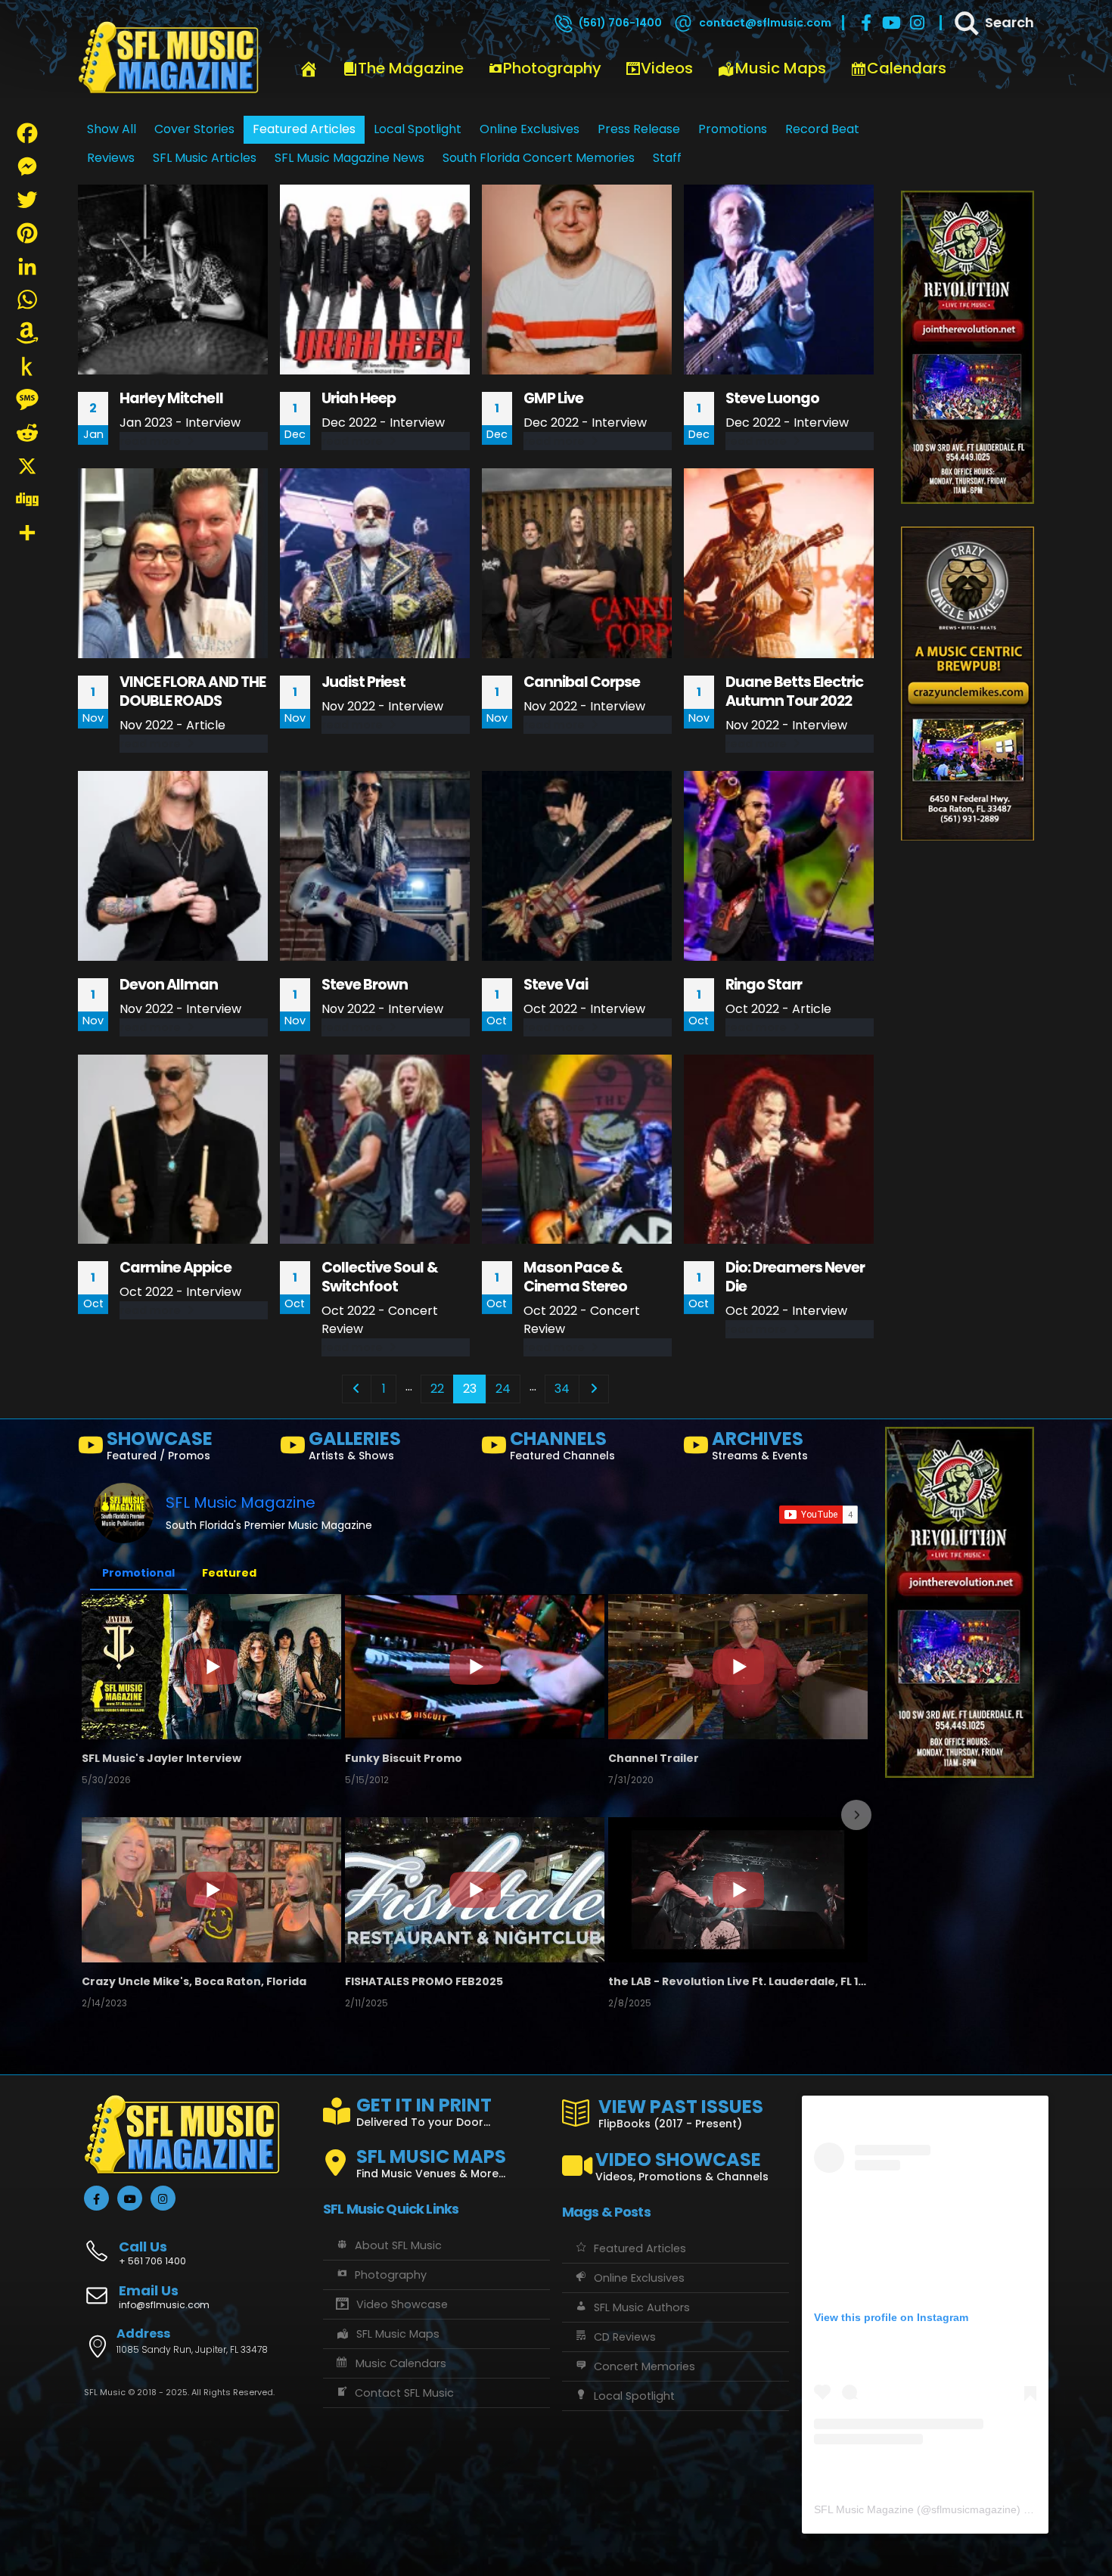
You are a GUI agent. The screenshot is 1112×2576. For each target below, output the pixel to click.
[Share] (27, 533)
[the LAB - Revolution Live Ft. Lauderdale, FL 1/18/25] (738, 1890)
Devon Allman (169, 985)
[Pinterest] (27, 233)
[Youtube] (892, 23)
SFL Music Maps (398, 2334)
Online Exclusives (639, 2278)
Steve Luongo (772, 398)
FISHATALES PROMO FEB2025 (424, 1981)
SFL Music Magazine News (349, 158)
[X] (27, 466)
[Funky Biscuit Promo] (475, 1667)
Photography (552, 68)
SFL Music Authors (642, 2307)
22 (437, 1389)
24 (503, 1389)
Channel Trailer (654, 1758)
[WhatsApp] (27, 300)
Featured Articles (640, 2248)
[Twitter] (27, 200)
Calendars (907, 68)
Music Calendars (401, 2363)
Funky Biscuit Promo (404, 1758)
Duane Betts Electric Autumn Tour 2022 (795, 691)
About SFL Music (398, 2245)
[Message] (27, 399)
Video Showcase (402, 2304)
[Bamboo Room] (968, 683)
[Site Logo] (169, 58)
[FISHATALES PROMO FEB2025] (475, 1890)
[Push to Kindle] (27, 366)
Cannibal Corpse (582, 682)
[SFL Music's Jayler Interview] (211, 1667)
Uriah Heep (359, 398)
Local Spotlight (634, 2396)
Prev (357, 1389)
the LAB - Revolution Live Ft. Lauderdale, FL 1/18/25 (738, 1981)
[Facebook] (866, 23)
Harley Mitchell (171, 398)
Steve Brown (365, 985)
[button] (95, 1815)
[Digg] (27, 499)
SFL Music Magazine (241, 1502)
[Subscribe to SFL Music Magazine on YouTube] (818, 1515)
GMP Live (553, 398)
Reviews (111, 158)
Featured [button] (229, 1573)
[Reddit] (27, 433)
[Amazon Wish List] (27, 333)
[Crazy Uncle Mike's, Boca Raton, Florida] (211, 1890)
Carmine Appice (175, 1268)
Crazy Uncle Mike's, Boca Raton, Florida (194, 1981)
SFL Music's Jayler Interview (162, 1758)
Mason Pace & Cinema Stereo (576, 1277)
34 (562, 1389)
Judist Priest (364, 682)
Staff (667, 158)
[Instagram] (918, 23)
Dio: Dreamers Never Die (795, 1277)
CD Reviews (625, 2337)
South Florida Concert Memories (539, 158)
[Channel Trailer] (738, 1667)
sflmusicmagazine (974, 2509)
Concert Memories (645, 2366)
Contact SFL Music (404, 2393)
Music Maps (781, 68)
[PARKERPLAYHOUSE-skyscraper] (968, 347)
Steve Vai (556, 985)
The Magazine (411, 68)
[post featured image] (173, 280)
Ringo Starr (764, 985)
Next (594, 1389)
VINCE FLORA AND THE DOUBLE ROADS (193, 691)
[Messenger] (27, 166)
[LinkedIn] (27, 266)
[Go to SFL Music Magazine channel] (123, 1513)
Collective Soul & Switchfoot (380, 1277)
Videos (667, 68)
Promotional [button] (138, 1573)
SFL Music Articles (205, 158)
